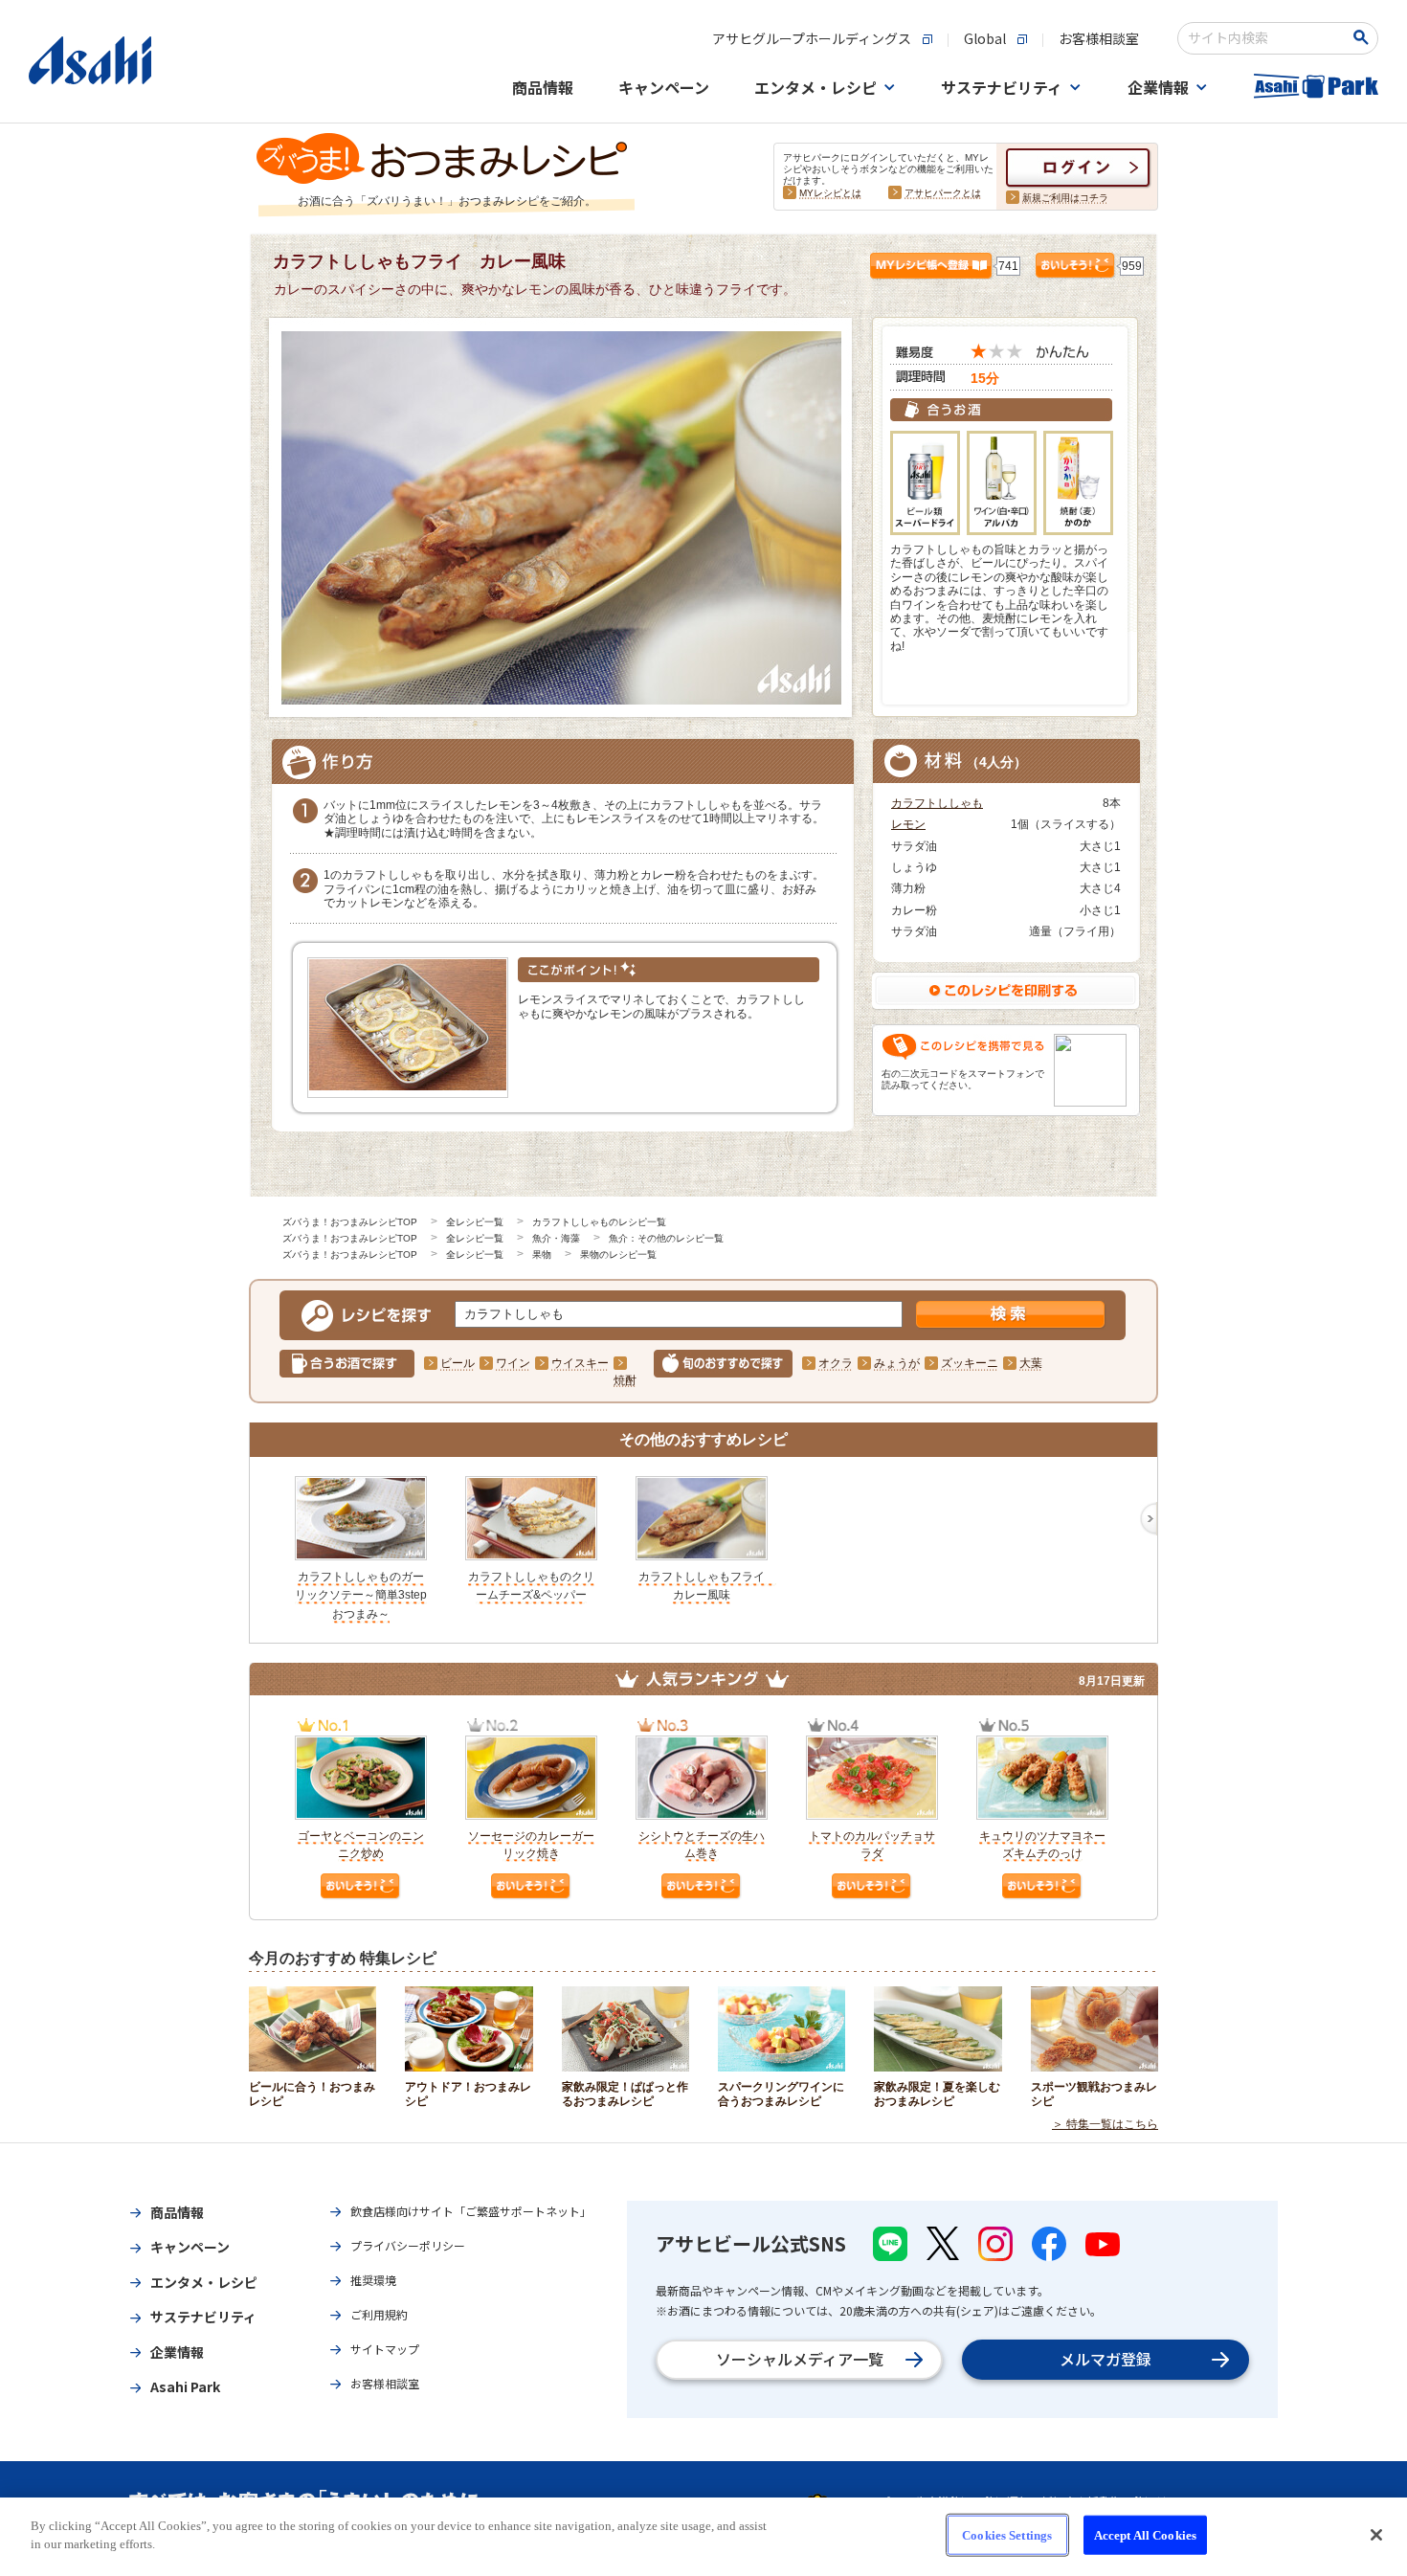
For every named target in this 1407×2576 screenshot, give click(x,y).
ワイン (513, 1363)
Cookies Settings (1007, 2535)
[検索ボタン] (1364, 37)
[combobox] (1265, 38)
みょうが (897, 1363)
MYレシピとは (830, 193)
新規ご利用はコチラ (1065, 198)
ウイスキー (580, 1363)
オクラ (836, 1363)
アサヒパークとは (943, 193)
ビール (458, 1363)
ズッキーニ (970, 1363)
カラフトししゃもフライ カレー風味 (707, 1586)
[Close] (1376, 2535)
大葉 (1031, 1363)
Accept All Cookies (1145, 2535)
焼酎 (625, 1380)
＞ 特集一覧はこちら (1105, 2124)
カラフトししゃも (937, 803)
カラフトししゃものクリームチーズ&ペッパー (531, 1586)
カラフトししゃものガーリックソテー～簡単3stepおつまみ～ (361, 1595)
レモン (908, 824)
